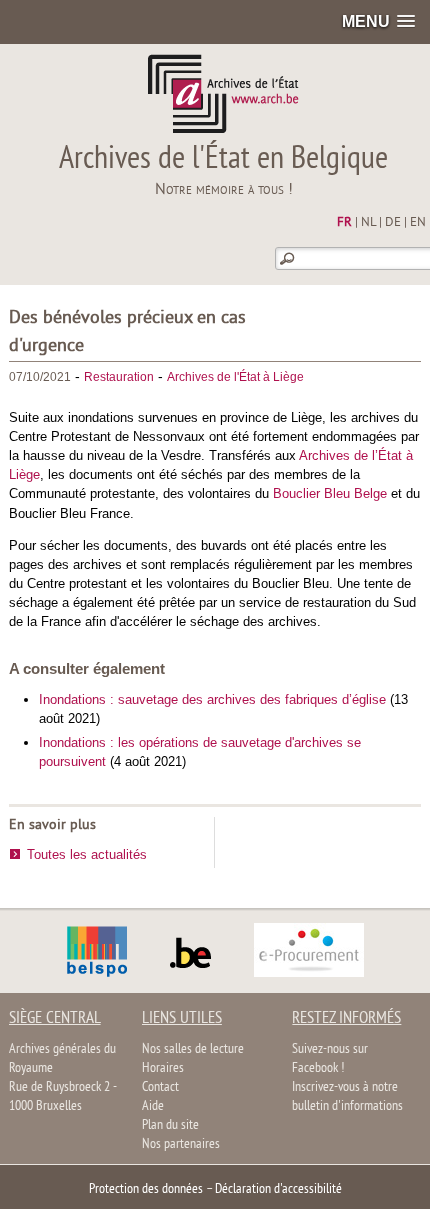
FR (344, 223)
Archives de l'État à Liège (235, 377)
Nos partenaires (181, 1144)
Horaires (163, 1068)
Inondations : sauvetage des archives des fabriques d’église (212, 699)
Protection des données (146, 1189)
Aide (153, 1106)
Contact (160, 1087)
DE (393, 223)
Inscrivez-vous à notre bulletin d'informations (347, 1097)
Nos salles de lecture (193, 1049)
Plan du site (170, 1125)
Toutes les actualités (87, 854)
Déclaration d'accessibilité (278, 1189)
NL (368, 223)
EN (418, 223)
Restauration (119, 377)
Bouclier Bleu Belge (330, 493)
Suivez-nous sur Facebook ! (330, 1059)
